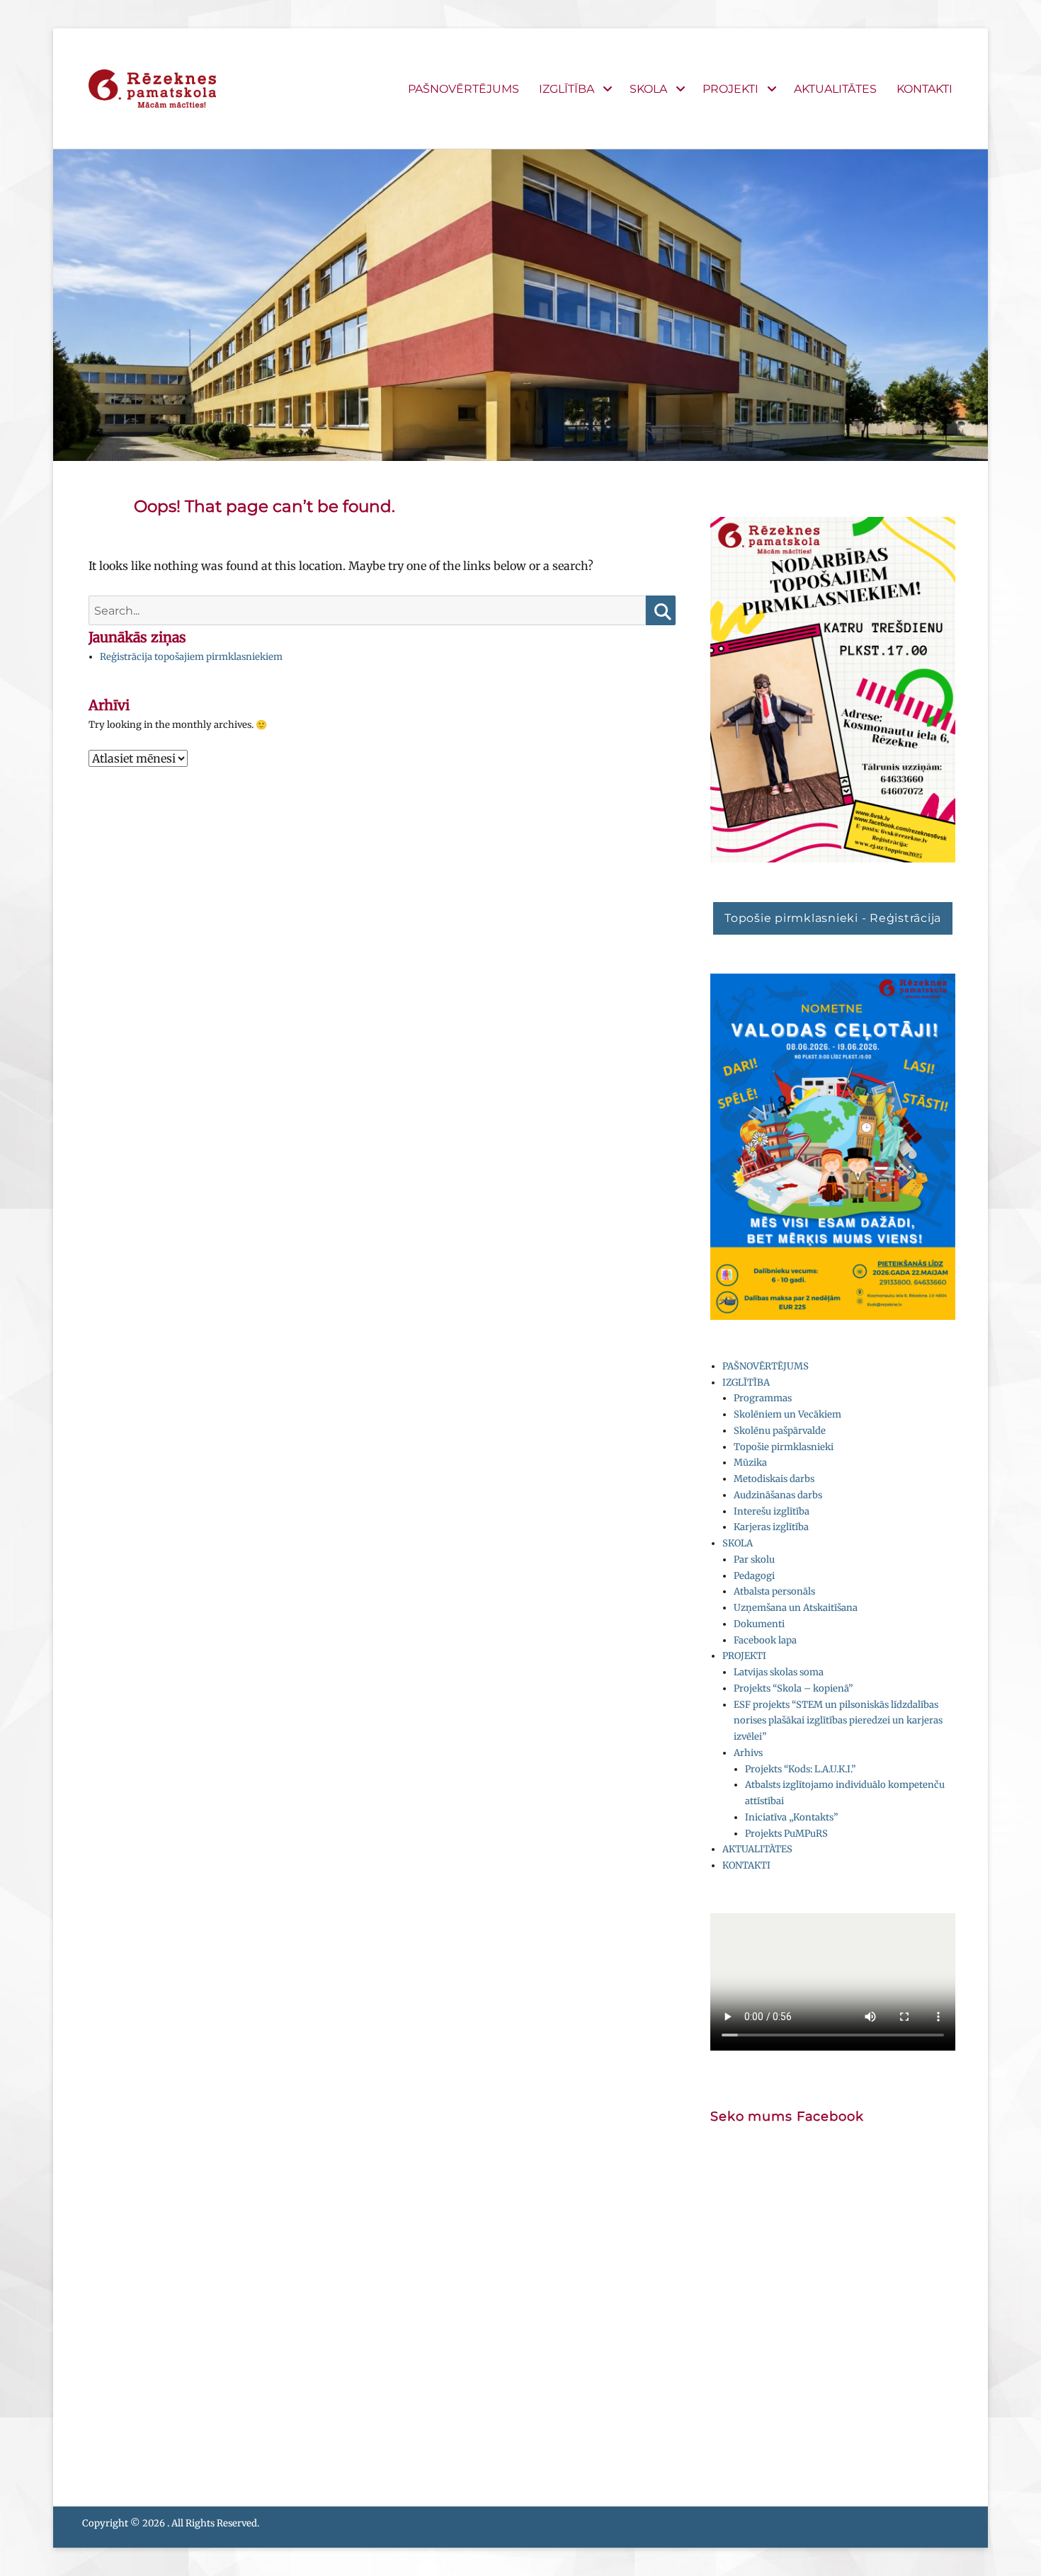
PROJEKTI (730, 89)
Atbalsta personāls (774, 1591)
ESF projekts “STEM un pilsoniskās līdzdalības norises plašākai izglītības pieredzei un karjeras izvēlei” (838, 1721)
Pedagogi (754, 1576)
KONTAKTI (925, 89)
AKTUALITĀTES (835, 89)
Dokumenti (759, 1624)
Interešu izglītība (772, 1511)
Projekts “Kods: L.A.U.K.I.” (800, 1769)
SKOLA (648, 89)
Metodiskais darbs (774, 1479)
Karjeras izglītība (771, 1527)
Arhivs (748, 1753)
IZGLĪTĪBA (567, 89)
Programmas (763, 1398)
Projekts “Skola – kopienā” (793, 1688)
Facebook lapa (765, 1640)
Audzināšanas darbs (778, 1495)
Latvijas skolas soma (779, 1672)
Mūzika (750, 1463)
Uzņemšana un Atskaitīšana (796, 1608)
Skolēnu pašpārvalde (780, 1431)
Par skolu (754, 1560)
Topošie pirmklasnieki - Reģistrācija (833, 918)
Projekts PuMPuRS (786, 1834)
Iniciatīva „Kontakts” (791, 1817)
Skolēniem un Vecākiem (787, 1414)
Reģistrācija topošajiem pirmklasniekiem (191, 657)
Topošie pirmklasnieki (784, 1447)
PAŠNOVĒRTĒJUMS (463, 89)
